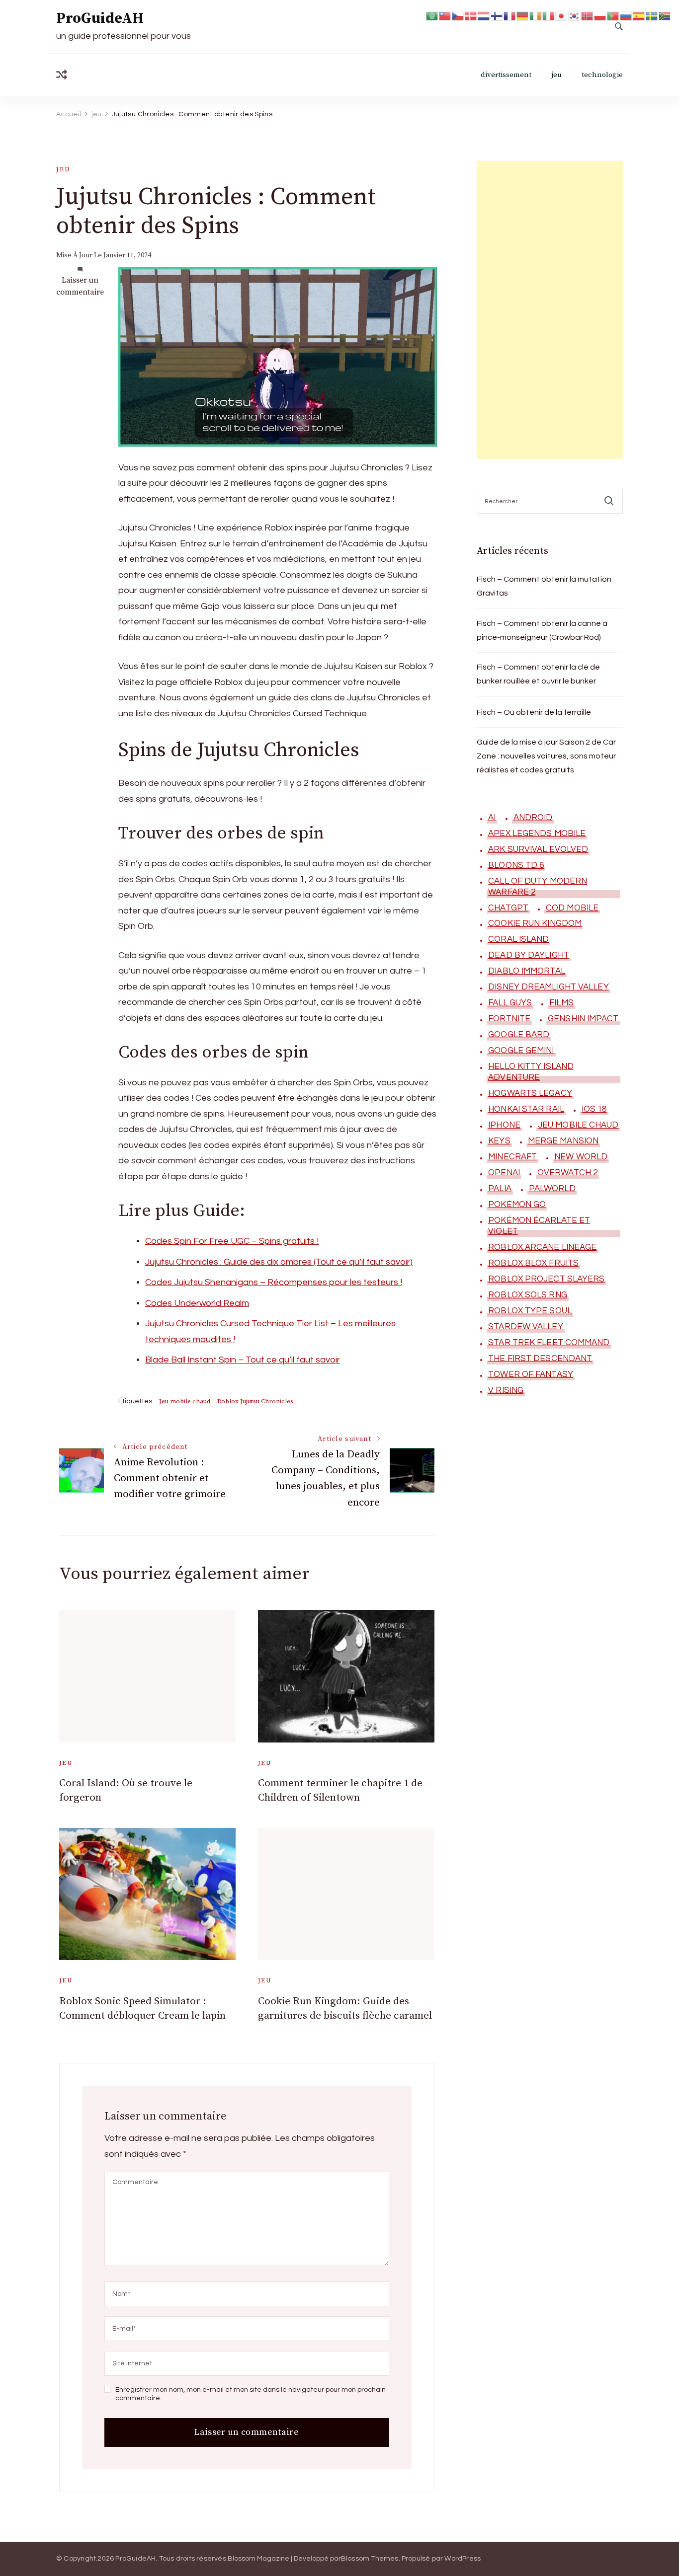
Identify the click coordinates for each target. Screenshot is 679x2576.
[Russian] (626, 15)
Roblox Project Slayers (546, 1279)
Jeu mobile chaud (185, 1401)
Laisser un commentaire (80, 286)
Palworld (552, 1189)
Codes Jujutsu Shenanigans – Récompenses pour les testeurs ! (274, 1282)
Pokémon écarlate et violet (539, 1226)
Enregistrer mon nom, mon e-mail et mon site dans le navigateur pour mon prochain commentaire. (251, 2394)
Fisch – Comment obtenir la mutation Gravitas (544, 586)
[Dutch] (484, 15)
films (561, 1003)
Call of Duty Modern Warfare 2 (538, 887)
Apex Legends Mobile (537, 833)
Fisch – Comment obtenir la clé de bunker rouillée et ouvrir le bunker (538, 674)
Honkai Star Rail (526, 1109)
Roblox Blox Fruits (533, 1263)
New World (581, 1157)
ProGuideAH (100, 18)
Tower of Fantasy (531, 1374)
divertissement (506, 75)
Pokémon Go (517, 1205)
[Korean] (575, 15)
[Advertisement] (550, 310)
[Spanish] (639, 15)
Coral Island (518, 939)
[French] (510, 15)
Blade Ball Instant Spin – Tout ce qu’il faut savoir (243, 1360)
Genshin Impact (583, 1019)
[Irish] (536, 15)
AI (492, 818)
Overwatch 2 (567, 1173)
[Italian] (549, 15)
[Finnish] (497, 15)
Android (533, 818)
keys (499, 1141)
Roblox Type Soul (530, 1311)
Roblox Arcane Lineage (542, 1247)
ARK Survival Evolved (538, 849)
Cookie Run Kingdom (535, 923)
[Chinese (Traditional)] (445, 15)
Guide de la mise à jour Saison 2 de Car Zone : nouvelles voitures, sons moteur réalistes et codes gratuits (546, 756)
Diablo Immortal (527, 971)
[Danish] (471, 15)
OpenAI (504, 1173)
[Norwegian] (588, 15)
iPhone (504, 1125)
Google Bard (519, 1035)
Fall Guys (510, 1003)
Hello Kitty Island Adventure (531, 1072)
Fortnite (509, 1019)
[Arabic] (432, 15)
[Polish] (600, 15)
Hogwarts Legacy (530, 1093)
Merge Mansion (563, 1141)
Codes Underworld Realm (197, 1303)
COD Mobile (572, 908)
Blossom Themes (370, 2559)
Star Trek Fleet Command (549, 1343)
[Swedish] (652, 15)
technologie (602, 75)
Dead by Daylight (529, 955)
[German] (523, 15)
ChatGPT (508, 908)
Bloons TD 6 (516, 865)
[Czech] (458, 15)
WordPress (463, 2559)
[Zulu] (665, 15)
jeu (556, 75)
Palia (500, 1189)
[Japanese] (562, 15)
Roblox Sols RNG (528, 1295)
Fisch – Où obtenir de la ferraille (534, 712)
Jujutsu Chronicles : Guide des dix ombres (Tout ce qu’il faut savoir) (279, 1262)
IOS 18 (594, 1109)
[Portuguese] (613, 15)
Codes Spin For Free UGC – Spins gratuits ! (232, 1241)
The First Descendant (540, 1359)
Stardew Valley (525, 1327)
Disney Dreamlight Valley (548, 987)
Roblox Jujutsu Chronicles (255, 1401)
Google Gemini (521, 1051)
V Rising (506, 1390)
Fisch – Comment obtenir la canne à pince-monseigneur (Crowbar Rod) (542, 630)
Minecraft (512, 1157)
